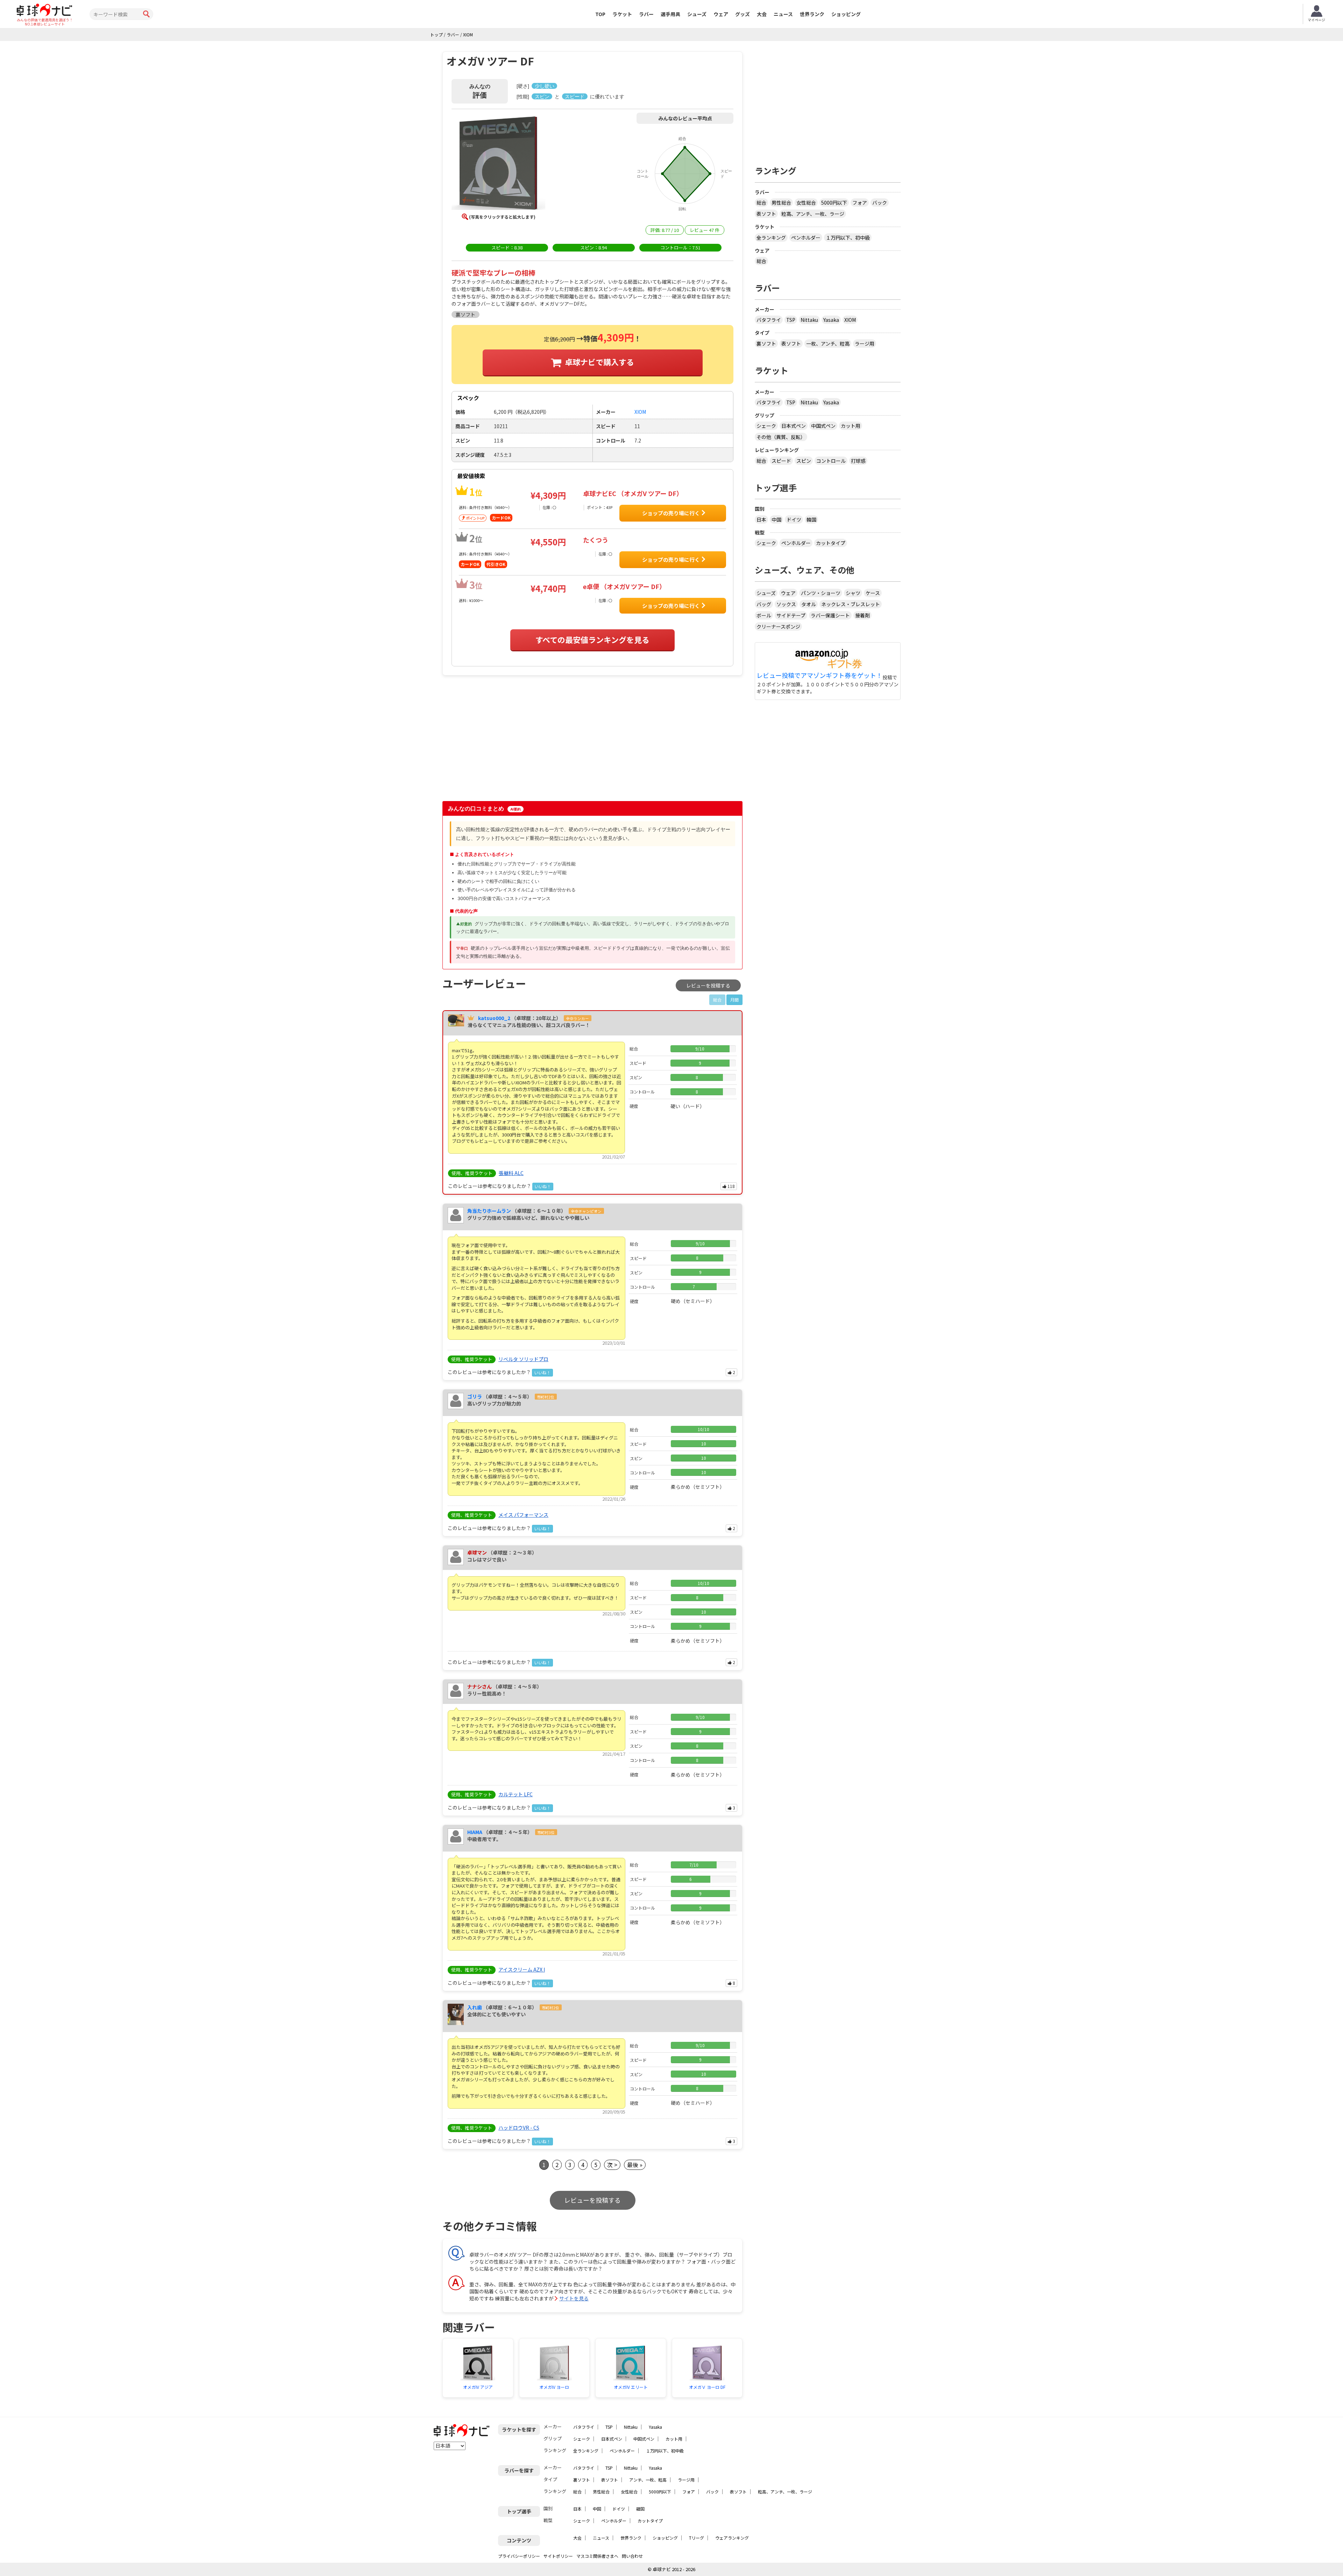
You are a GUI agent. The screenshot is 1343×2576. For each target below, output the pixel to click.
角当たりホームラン (489, 1211)
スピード (781, 461)
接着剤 (862, 615)
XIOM (850, 320)
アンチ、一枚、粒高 (648, 2480)
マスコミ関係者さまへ (597, 2556)
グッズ (742, 14)
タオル (809, 604)
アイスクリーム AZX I (522, 1969)
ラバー (646, 14)
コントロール (831, 461)
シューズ (697, 14)
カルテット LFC (516, 1794)
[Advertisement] (502, 742)
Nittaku (809, 320)
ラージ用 (865, 344)
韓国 (811, 519)
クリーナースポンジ (778, 627)
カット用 (851, 426)
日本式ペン (794, 426)
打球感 (858, 461)
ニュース (783, 14)
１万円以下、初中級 (848, 238)
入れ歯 (475, 2007)
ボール (764, 615)
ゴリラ (475, 1396)
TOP (600, 14)
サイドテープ (791, 615)
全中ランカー (577, 1018)
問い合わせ (632, 2556)
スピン (804, 461)
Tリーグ (697, 2538)
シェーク (766, 426)
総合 (761, 203)
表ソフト (766, 214)
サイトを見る (574, 2298)
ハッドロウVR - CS (519, 2128)
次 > (612, 2165)
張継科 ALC (511, 1173)
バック (880, 203)
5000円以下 (834, 203)
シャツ (853, 593)
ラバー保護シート (830, 615)
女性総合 (806, 203)
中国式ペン (823, 426)
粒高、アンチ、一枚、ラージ (813, 214)
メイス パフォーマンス (523, 1515)
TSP (791, 320)
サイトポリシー (558, 2556)
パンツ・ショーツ (821, 593)
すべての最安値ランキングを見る (592, 639)
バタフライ (769, 320)
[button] (498, 164)
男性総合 (781, 203)
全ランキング (771, 238)
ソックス (786, 604)
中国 (776, 519)
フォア (860, 203)
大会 (762, 14)
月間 (734, 1000)
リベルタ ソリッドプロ (523, 1359)
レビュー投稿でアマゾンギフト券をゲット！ (819, 675)
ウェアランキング (732, 2538)
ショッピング (846, 14)
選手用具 (670, 14)
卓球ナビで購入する (599, 362)
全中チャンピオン (586, 1211)
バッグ (764, 604)
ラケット (622, 14)
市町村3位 (546, 1832)
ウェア (721, 14)
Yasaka (831, 320)
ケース (873, 593)
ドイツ (794, 519)
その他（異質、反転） (781, 437)
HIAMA (475, 1832)
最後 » (635, 2165)
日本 (761, 519)
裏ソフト (766, 344)
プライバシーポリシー (519, 2556)
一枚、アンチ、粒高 (828, 344)
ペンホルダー (806, 238)
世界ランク (812, 14)
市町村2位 (546, 1397)
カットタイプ (831, 543)
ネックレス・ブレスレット (851, 604)
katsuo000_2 (494, 1018)
